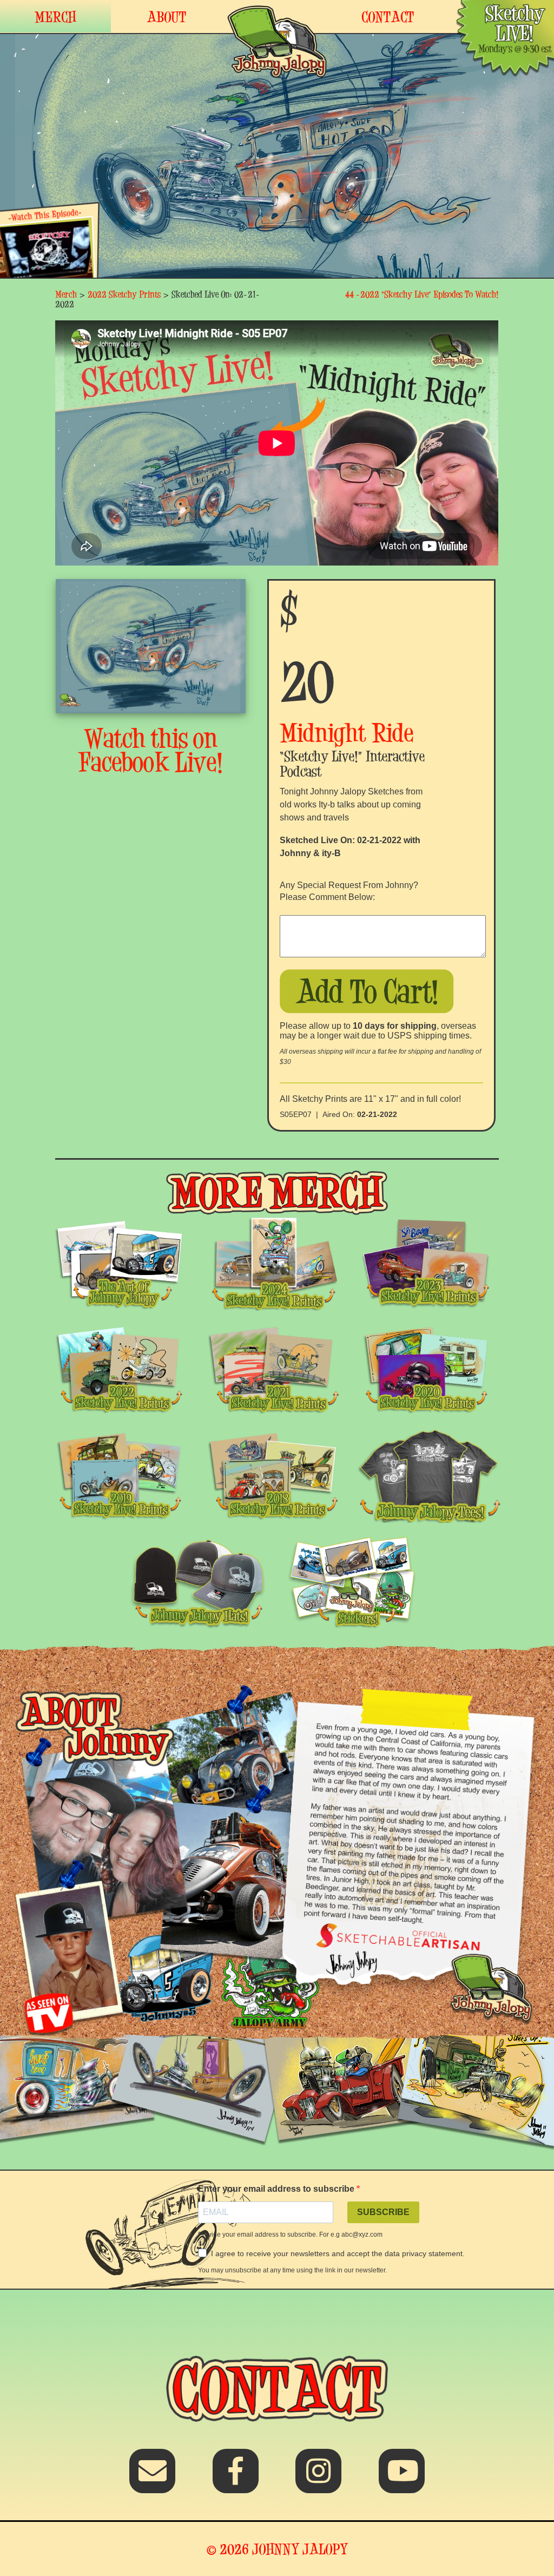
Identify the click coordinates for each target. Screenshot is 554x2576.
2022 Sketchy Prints (124, 294)
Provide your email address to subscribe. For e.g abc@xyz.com (290, 2235)
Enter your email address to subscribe (277, 2189)
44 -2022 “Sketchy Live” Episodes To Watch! (422, 294)
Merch (66, 294)
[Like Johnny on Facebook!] (236, 2478)
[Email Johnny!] (152, 2478)
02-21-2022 (377, 1114)
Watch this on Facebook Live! (151, 750)
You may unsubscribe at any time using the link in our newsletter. (292, 2270)
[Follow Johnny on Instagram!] (318, 2478)
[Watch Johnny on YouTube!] (402, 2478)
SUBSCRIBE (383, 2212)
